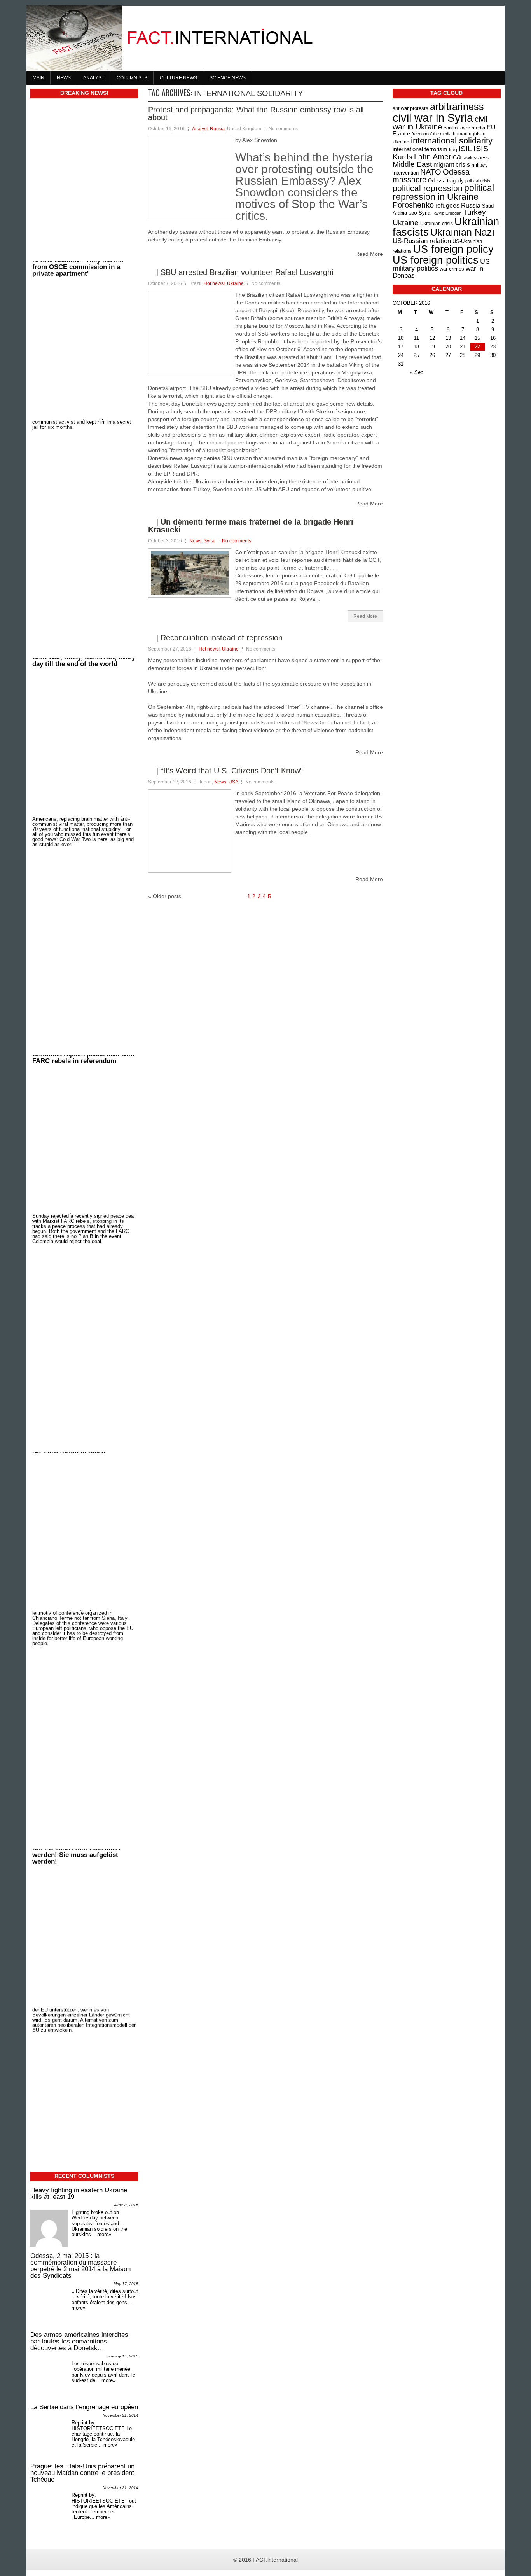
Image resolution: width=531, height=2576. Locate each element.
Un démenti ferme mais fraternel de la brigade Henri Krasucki (251, 526)
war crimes (452, 269)
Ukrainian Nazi (462, 232)
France (401, 133)
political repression (428, 188)
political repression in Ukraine (443, 192)
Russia (217, 129)
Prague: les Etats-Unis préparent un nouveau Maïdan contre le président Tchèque (82, 2473)
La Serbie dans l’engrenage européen (84, 2407)
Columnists (132, 78)
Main (38, 78)
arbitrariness (457, 107)
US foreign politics (436, 260)
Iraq (453, 150)
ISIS (481, 149)
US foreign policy (453, 249)
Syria (209, 541)
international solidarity (452, 141)
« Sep (417, 372)
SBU (413, 213)
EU (491, 127)
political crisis (478, 181)
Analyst (94, 78)
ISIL (465, 149)
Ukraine (235, 283)
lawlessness (476, 158)
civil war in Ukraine (440, 123)
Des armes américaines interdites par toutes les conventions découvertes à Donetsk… (79, 2341)
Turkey (474, 212)
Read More (365, 616)
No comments (237, 541)
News (64, 78)
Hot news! (214, 283)
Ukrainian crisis (437, 223)
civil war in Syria (433, 118)
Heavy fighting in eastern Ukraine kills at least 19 (79, 2193)
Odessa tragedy (446, 181)
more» (104, 2234)
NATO (431, 172)
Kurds (403, 157)
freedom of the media (431, 134)
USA (233, 782)
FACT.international (275, 2560)
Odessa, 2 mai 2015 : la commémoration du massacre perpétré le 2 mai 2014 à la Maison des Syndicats (80, 2266)
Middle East (412, 164)
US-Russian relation (422, 241)
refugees (447, 205)
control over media (464, 128)
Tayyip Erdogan (447, 213)
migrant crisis (452, 164)
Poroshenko (413, 205)
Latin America (438, 157)
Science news (228, 78)
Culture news (178, 78)
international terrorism (420, 149)
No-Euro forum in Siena (69, 1528)
